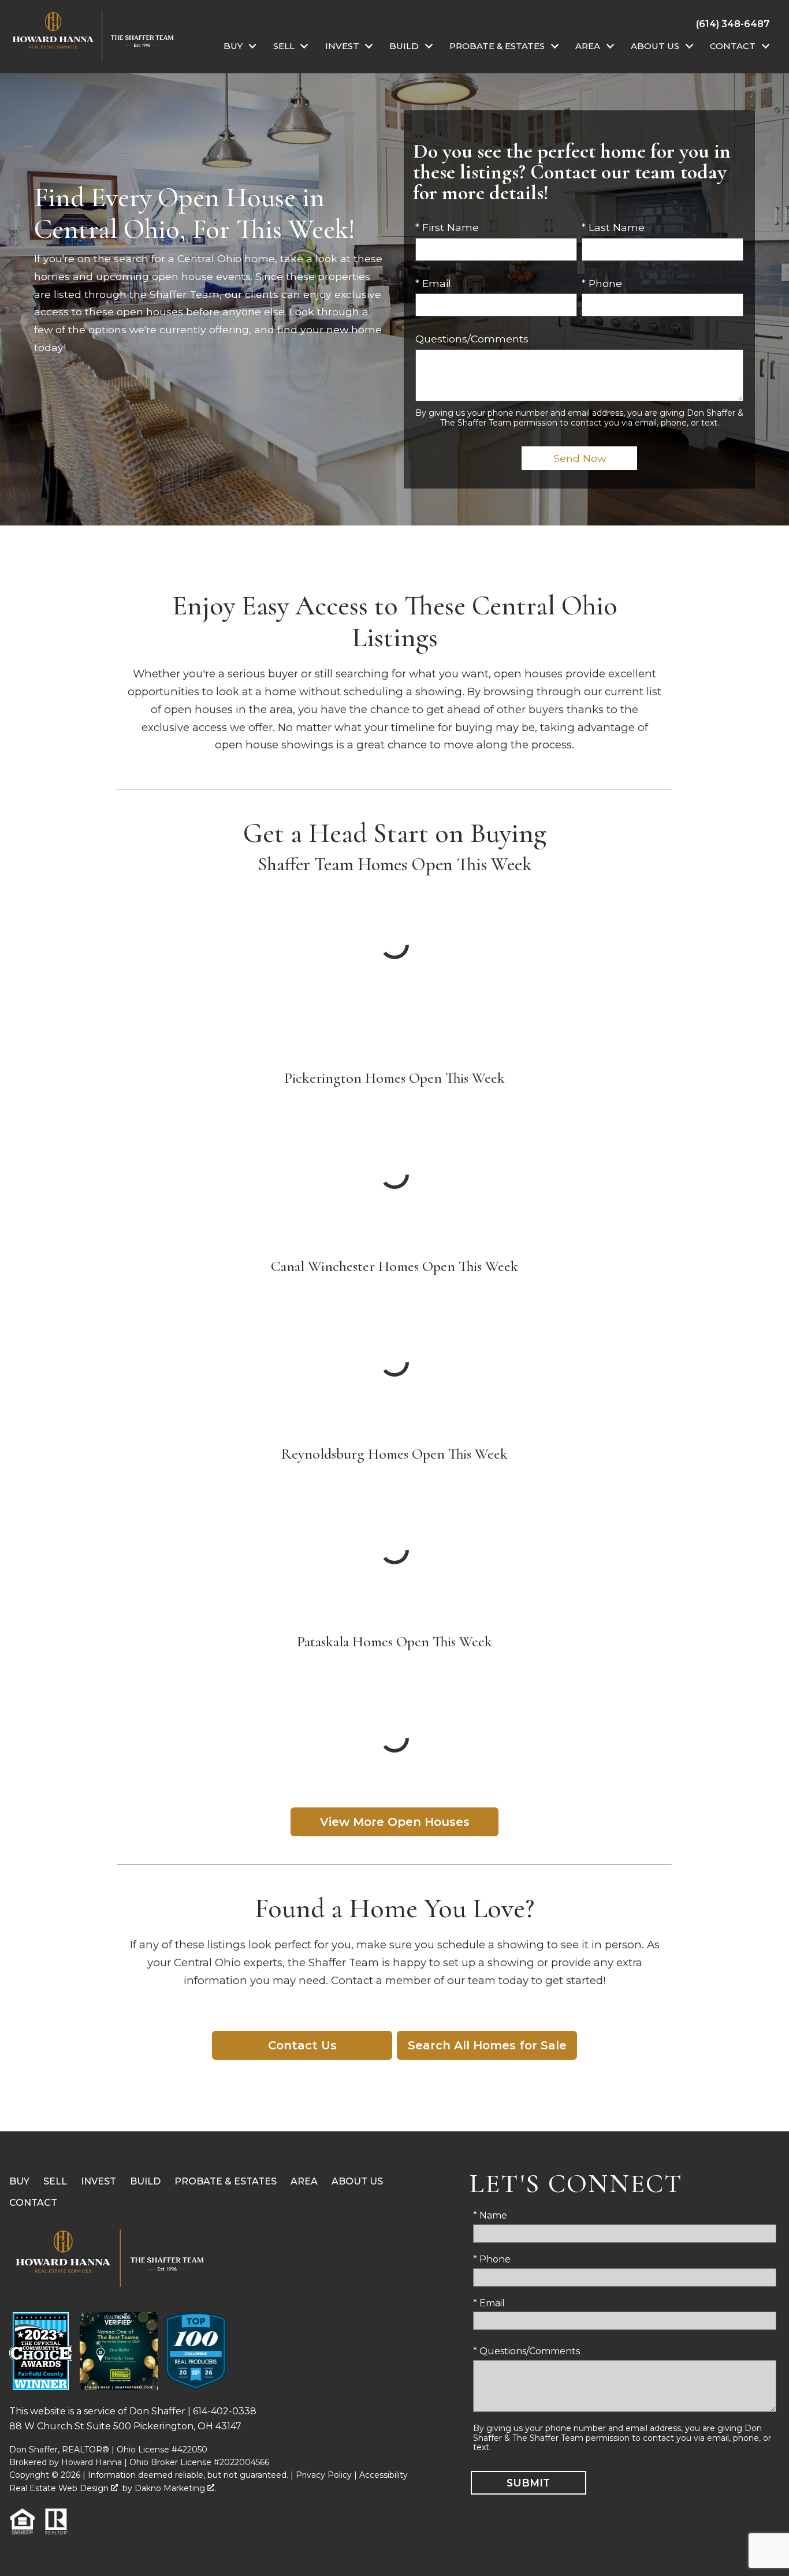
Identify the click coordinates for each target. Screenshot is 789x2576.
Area (304, 2181)
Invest (98, 2181)
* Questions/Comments (526, 2351)
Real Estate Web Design (60, 2488)
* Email (433, 283)
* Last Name (613, 227)
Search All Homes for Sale (487, 2045)
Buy (19, 2181)
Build (145, 2181)
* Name (490, 2215)
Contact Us (302, 2045)
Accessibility (384, 2475)
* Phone (602, 283)
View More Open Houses (395, 1822)
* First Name (447, 227)
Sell (55, 2181)
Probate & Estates (226, 2181)
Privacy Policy (324, 2475)
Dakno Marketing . (175, 2488)
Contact (33, 2203)
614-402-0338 (225, 2411)
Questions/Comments (472, 339)
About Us (357, 2181)
